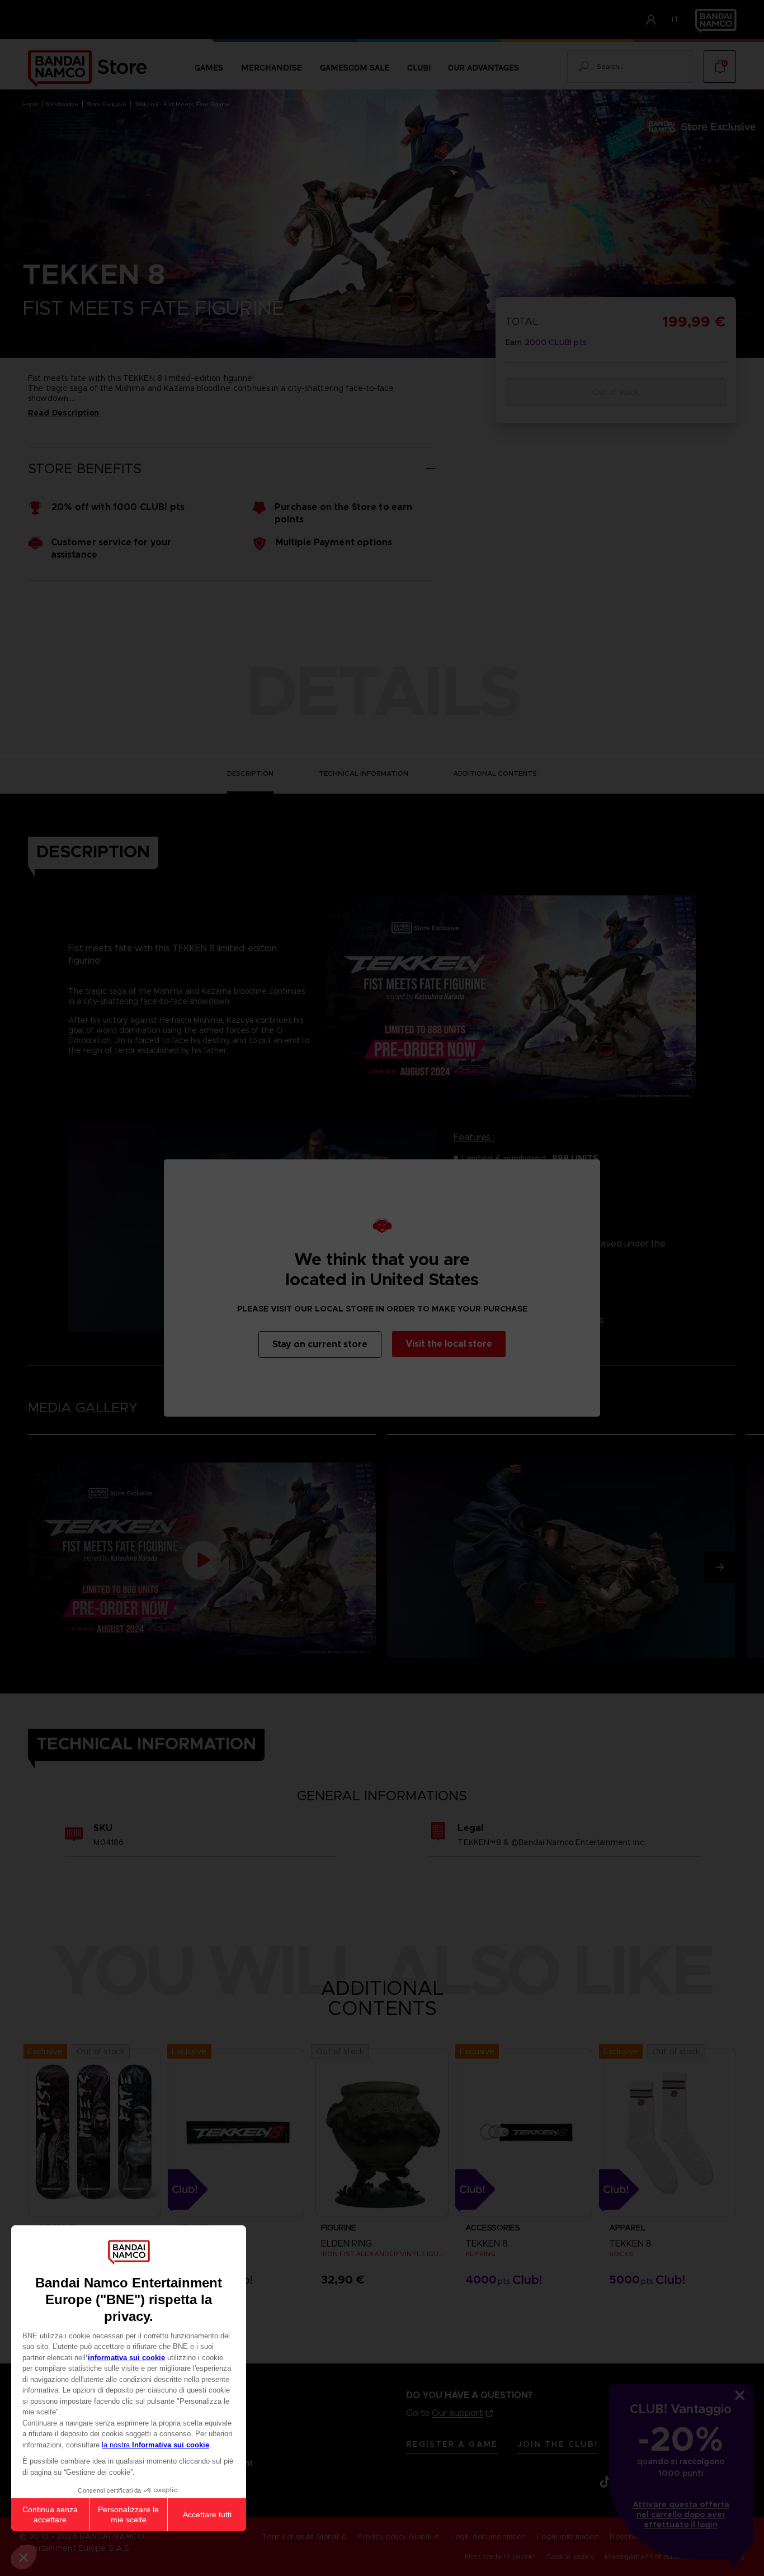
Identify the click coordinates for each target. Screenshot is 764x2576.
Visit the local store (449, 1344)
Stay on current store (320, 1344)
